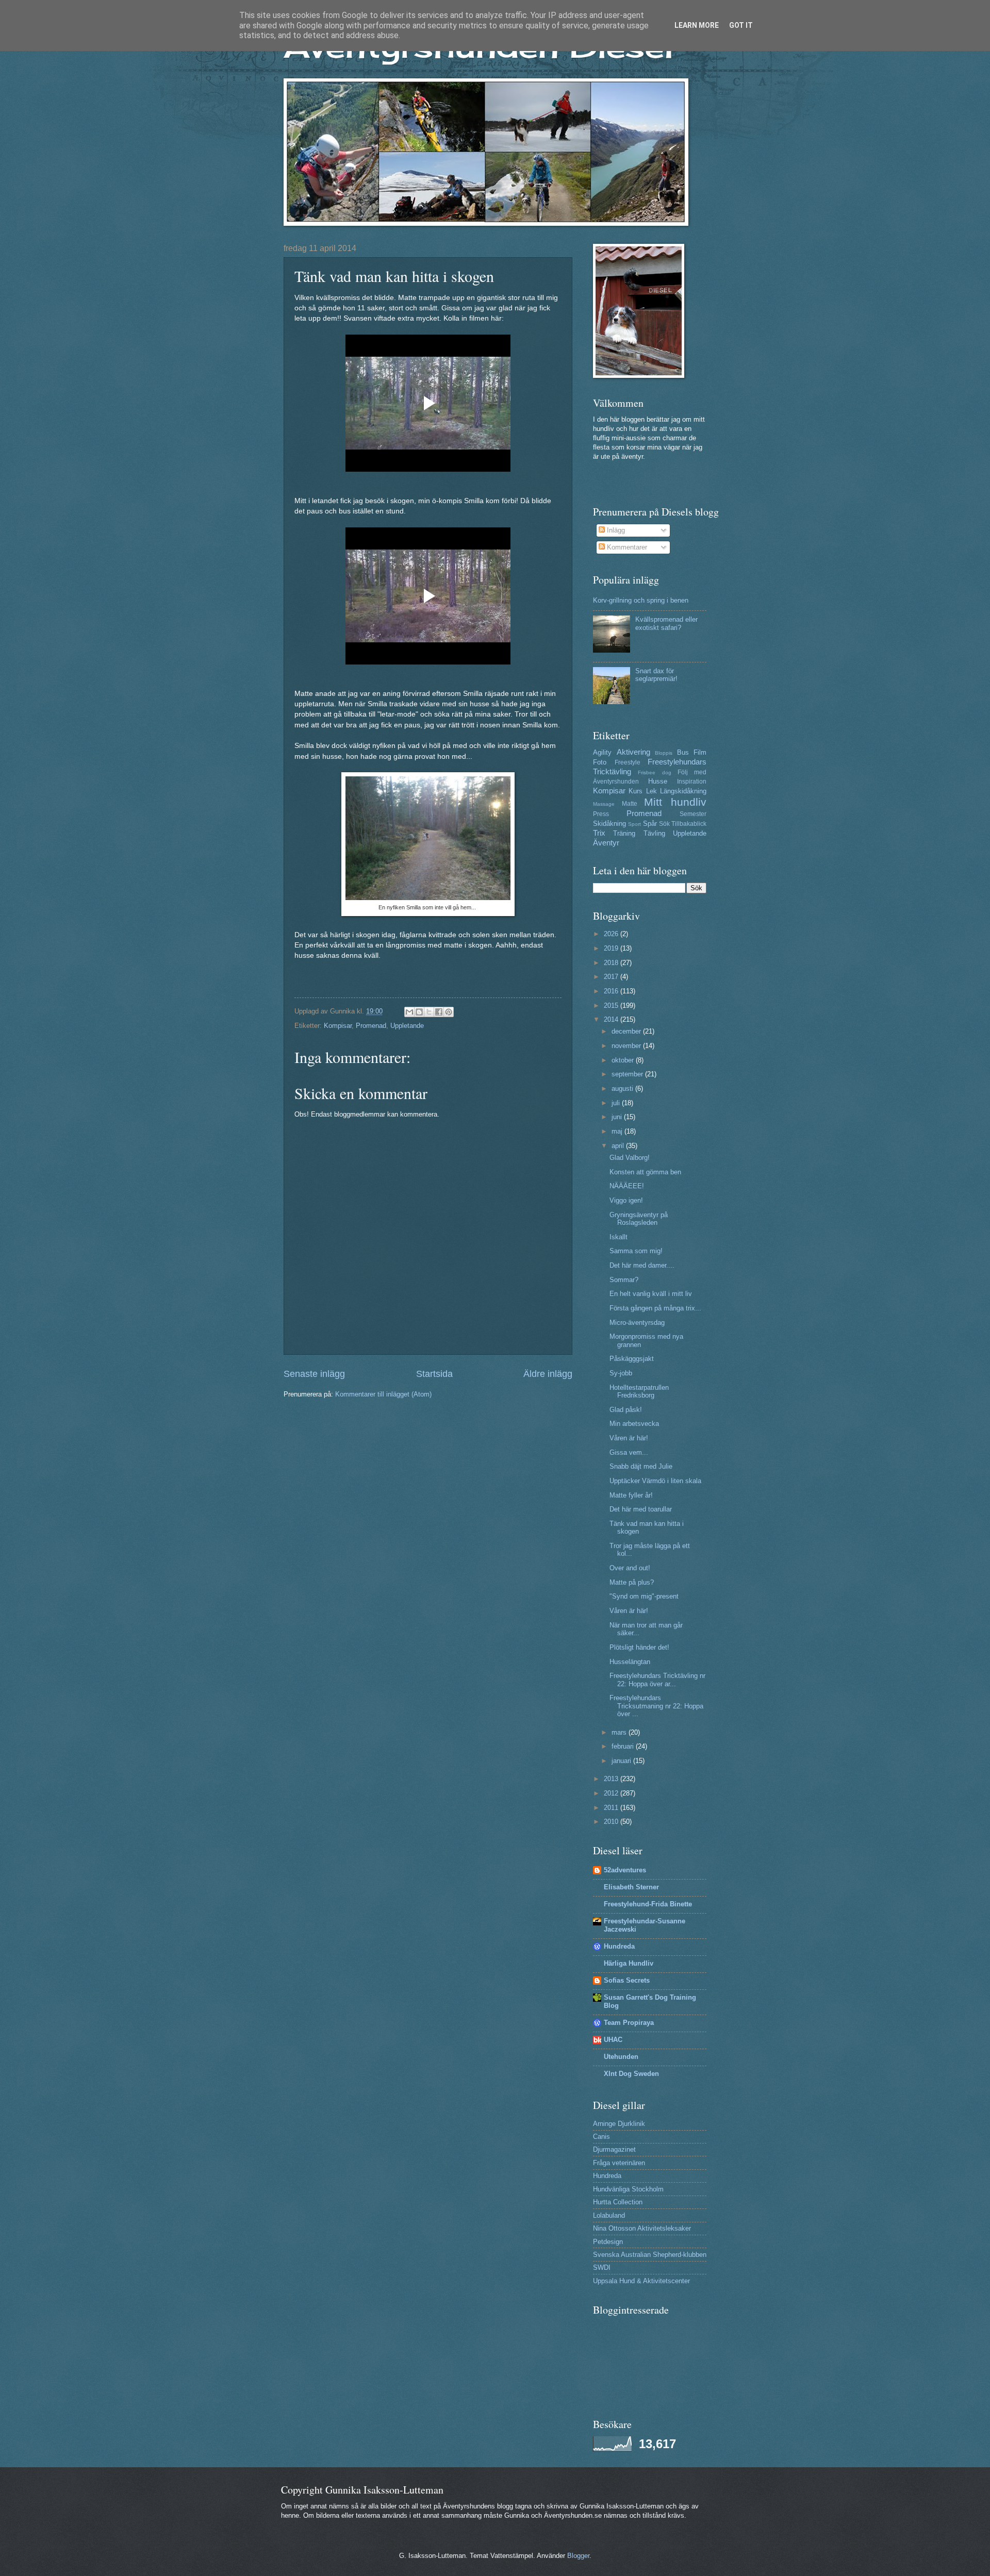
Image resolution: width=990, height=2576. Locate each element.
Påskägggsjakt (632, 1359)
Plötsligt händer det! (639, 1647)
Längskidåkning (683, 791)
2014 (612, 1019)
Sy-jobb (621, 1373)
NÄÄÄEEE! (627, 1186)
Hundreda (619, 1946)
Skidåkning (609, 824)
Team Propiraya (629, 2023)
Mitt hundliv (675, 802)
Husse (658, 781)
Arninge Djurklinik (619, 2124)
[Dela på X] (429, 1012)
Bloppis (664, 753)
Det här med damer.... (642, 1265)
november (627, 1046)
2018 (612, 963)
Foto (600, 762)
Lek (651, 791)
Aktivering (633, 752)
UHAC (613, 2040)
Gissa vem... (629, 1452)
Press (601, 814)
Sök (664, 824)
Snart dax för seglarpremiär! (656, 675)
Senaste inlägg (314, 1374)
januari (622, 1761)
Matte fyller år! (631, 1495)
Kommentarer (626, 547)
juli (617, 1103)
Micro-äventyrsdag (637, 1323)
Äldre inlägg (548, 1374)
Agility (602, 752)
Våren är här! (629, 1438)
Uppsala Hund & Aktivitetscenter (641, 2281)
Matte (630, 804)
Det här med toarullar (641, 1509)
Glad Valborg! (630, 1158)
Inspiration (692, 782)
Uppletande (407, 1026)
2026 (612, 934)
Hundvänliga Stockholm (628, 2189)
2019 (612, 948)
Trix (599, 833)
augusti (623, 1088)
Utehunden (621, 2057)
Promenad (371, 1026)
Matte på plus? (632, 1582)
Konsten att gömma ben (645, 1172)
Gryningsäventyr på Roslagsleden (639, 1219)
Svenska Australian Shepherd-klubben (650, 2255)
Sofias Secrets (627, 1980)
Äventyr (606, 843)
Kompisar (338, 1026)
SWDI (602, 2267)
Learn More (697, 25)
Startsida (434, 1374)
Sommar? (624, 1280)
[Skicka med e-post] (409, 1012)
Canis (601, 2137)
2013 (612, 1779)
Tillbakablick (689, 824)
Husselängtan (630, 1662)
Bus (683, 752)
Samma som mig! (636, 1251)
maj (618, 1131)
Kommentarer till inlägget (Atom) (383, 1394)
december (627, 1031)
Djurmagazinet (614, 2149)
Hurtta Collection (618, 2202)
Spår (650, 824)
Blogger (578, 2556)
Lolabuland (609, 2215)
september (628, 1074)
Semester (693, 814)
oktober (624, 1060)
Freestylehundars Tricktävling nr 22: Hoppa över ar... (657, 1680)
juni (618, 1117)
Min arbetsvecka (634, 1424)
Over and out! (630, 1568)
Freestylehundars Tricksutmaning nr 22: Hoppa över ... (656, 1706)
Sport (634, 824)
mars (620, 1732)
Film (700, 752)
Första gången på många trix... (655, 1308)
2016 (612, 991)
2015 (612, 1006)
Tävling (654, 833)
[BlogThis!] (419, 1012)
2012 (612, 1793)
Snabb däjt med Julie (641, 1466)
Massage (604, 804)
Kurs (636, 791)
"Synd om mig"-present (644, 1596)
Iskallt (618, 1237)
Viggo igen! (626, 1200)
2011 (612, 1808)
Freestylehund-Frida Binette (648, 1904)
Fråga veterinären (619, 2163)
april (619, 1146)
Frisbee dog (654, 772)
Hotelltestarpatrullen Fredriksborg (639, 1391)
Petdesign (608, 2242)
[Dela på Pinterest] (449, 1012)
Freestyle (628, 762)
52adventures (625, 1870)
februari (624, 1746)
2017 (612, 977)
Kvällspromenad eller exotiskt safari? (666, 623)
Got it (741, 25)
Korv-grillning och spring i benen (641, 600)
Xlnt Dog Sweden (631, 2074)
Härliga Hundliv (629, 1963)
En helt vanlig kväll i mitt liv (651, 1294)
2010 (612, 1822)
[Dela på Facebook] (439, 1012)
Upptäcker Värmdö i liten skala (655, 1481)
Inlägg (615, 530)
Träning (624, 833)
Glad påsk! (626, 1410)
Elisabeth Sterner (631, 1887)
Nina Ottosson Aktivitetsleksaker (642, 2228)
